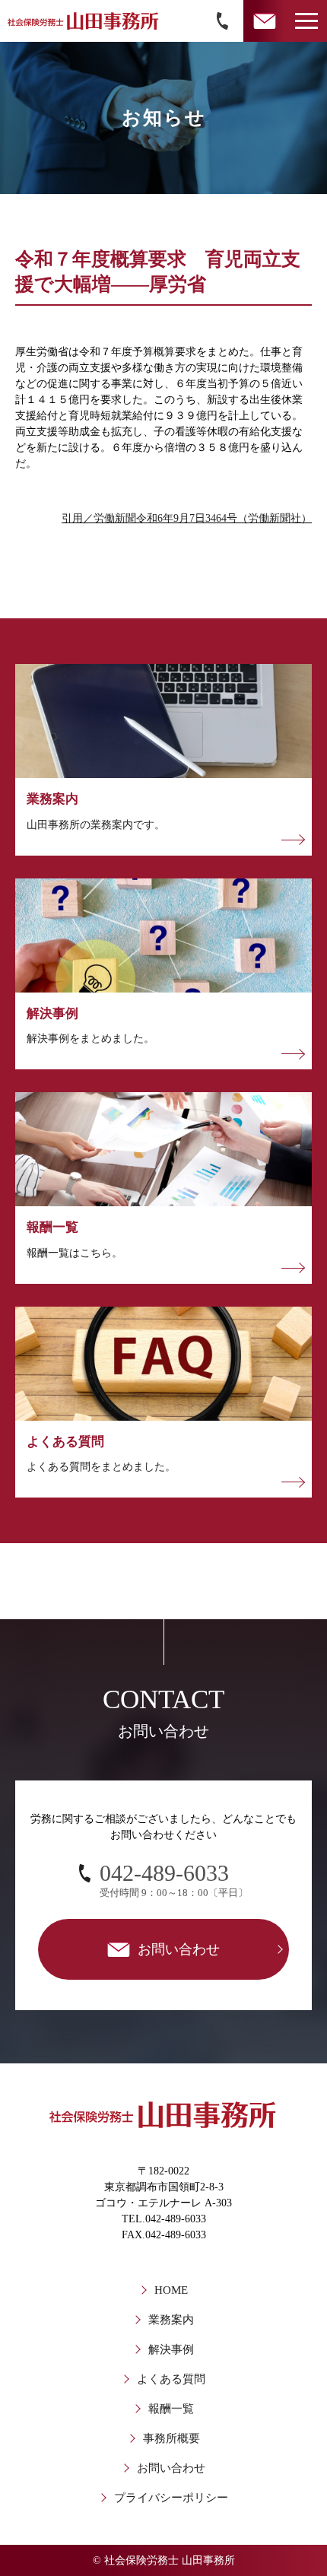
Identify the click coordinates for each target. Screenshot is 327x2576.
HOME (171, 2290)
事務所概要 (171, 2438)
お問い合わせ (171, 2468)
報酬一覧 (171, 2409)
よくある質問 (171, 2379)
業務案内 (171, 2320)
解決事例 (171, 2349)
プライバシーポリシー (171, 2498)
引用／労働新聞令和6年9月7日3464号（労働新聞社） (187, 518)
